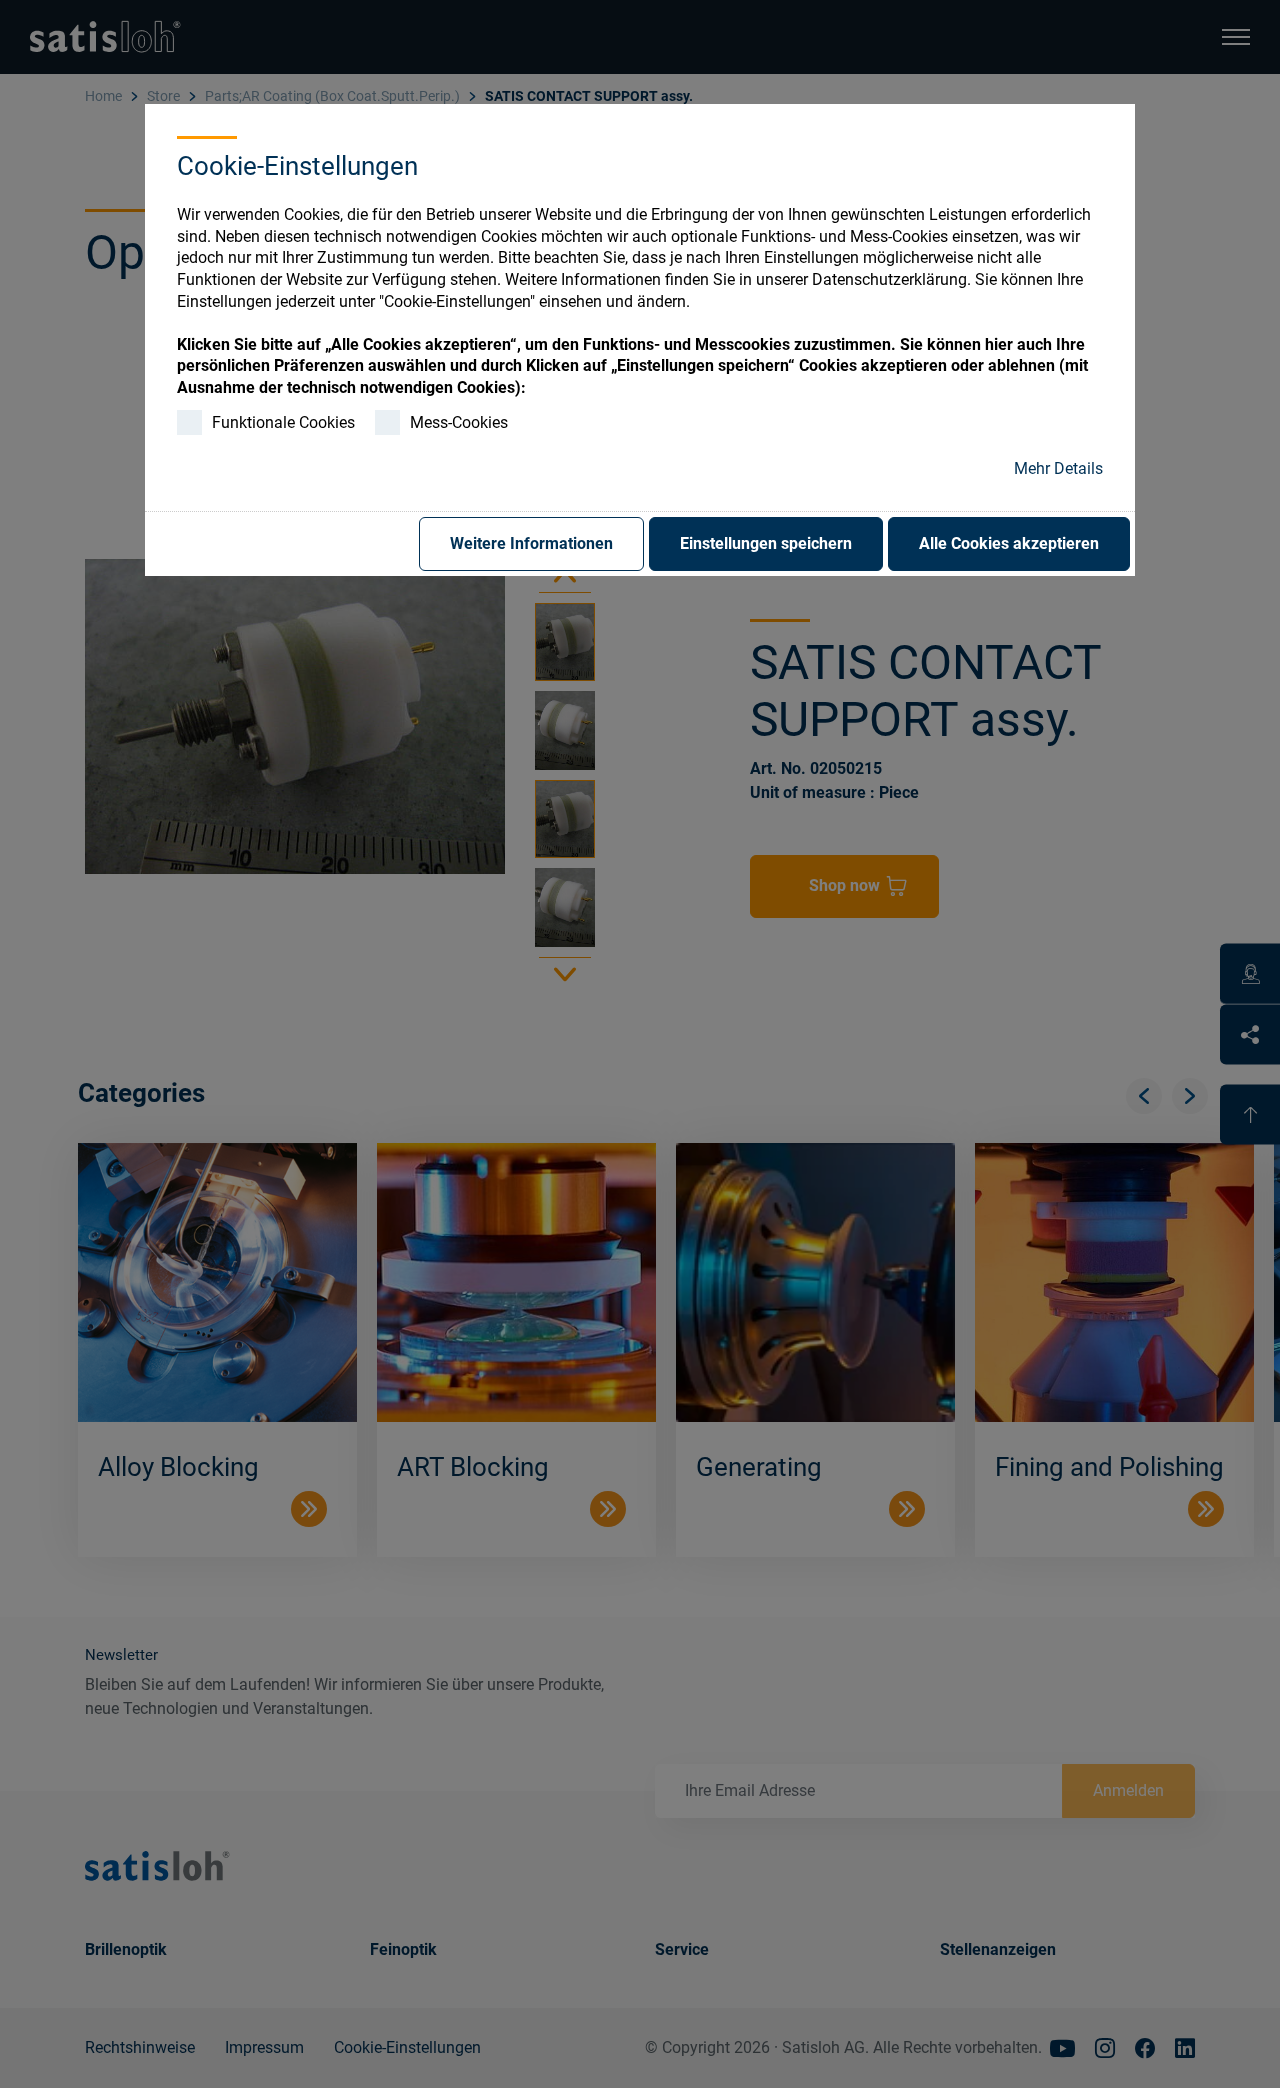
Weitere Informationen (531, 543)
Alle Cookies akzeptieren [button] (1009, 543)
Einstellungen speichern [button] (766, 543)
